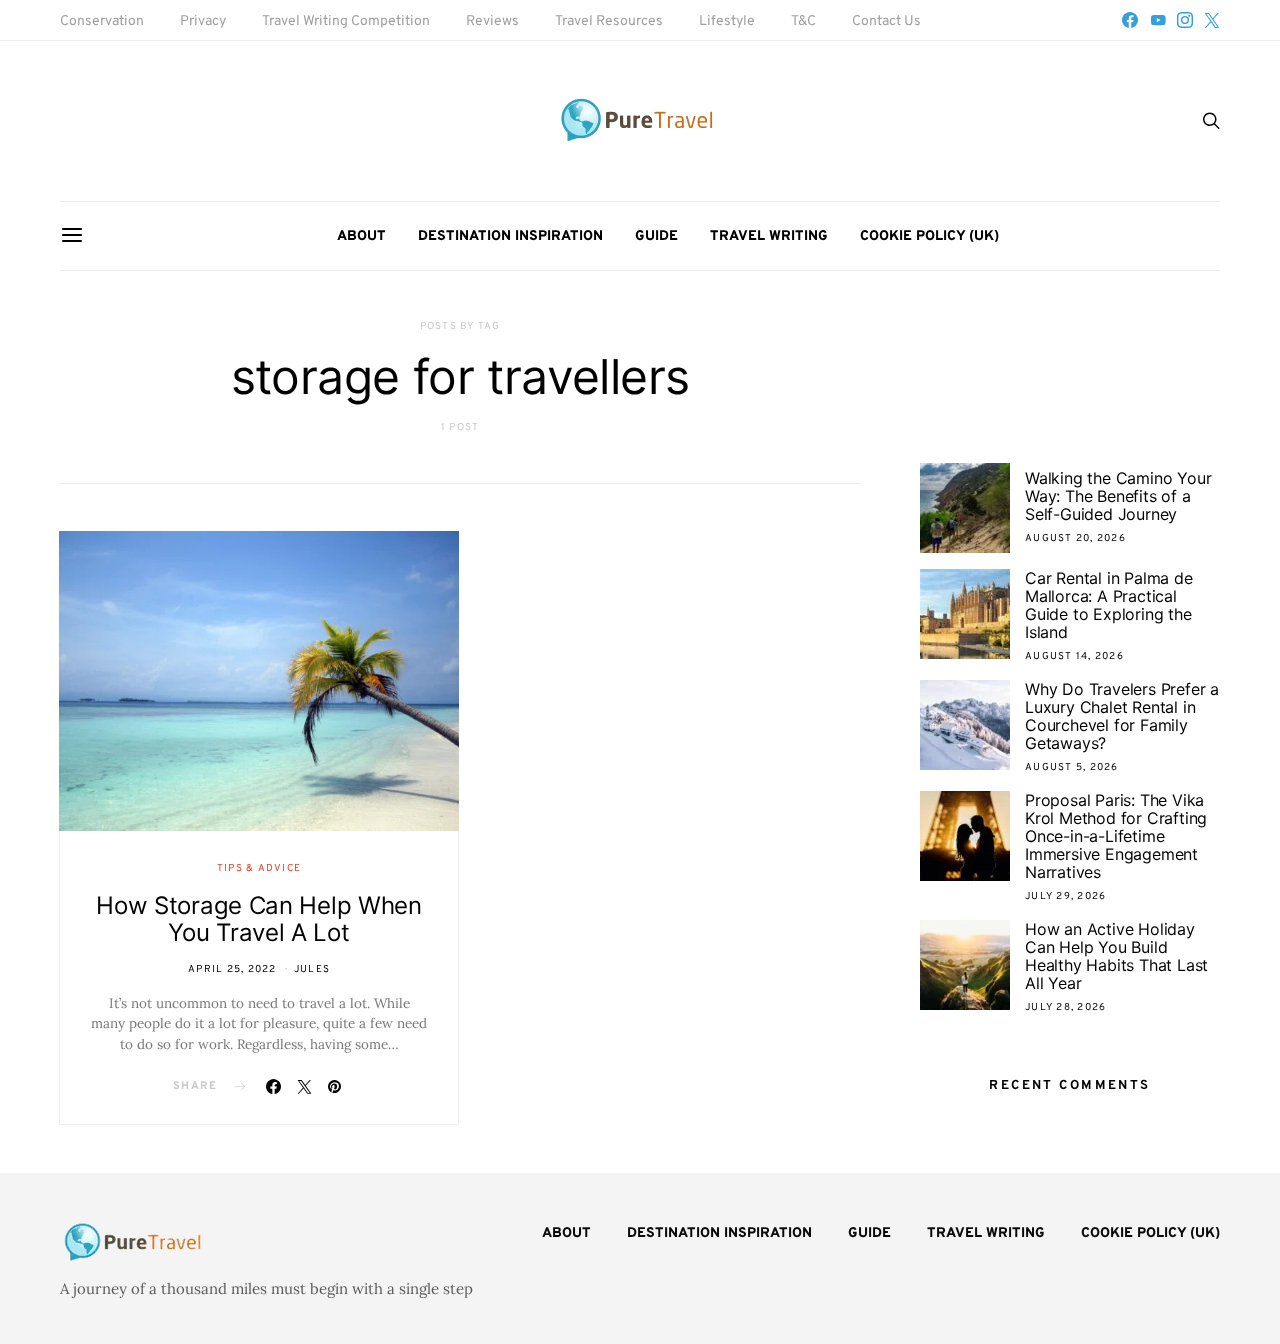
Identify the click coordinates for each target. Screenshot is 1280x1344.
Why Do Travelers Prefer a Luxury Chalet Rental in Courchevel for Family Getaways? (1122, 716)
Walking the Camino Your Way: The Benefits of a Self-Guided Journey (1118, 496)
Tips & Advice (259, 868)
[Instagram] (1185, 20)
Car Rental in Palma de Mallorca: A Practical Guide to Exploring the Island (1109, 605)
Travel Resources (609, 21)
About (361, 236)
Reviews (492, 21)
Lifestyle (727, 21)
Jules (312, 969)
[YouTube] (1158, 20)
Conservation (102, 21)
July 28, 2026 (1065, 1007)
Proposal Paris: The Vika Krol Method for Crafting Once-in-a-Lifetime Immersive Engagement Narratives (1116, 836)
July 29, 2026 (1065, 896)
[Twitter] (1212, 20)
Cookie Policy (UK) (929, 236)
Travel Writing (769, 236)
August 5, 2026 (1072, 767)
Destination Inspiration (510, 236)
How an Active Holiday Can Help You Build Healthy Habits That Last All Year (1116, 956)
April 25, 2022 (232, 969)
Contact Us (886, 21)
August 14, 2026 (1074, 656)
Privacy (203, 21)
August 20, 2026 (1075, 538)
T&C (803, 21)
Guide (656, 236)
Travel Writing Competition (346, 21)
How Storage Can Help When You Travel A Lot (259, 919)
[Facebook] (1130, 20)
